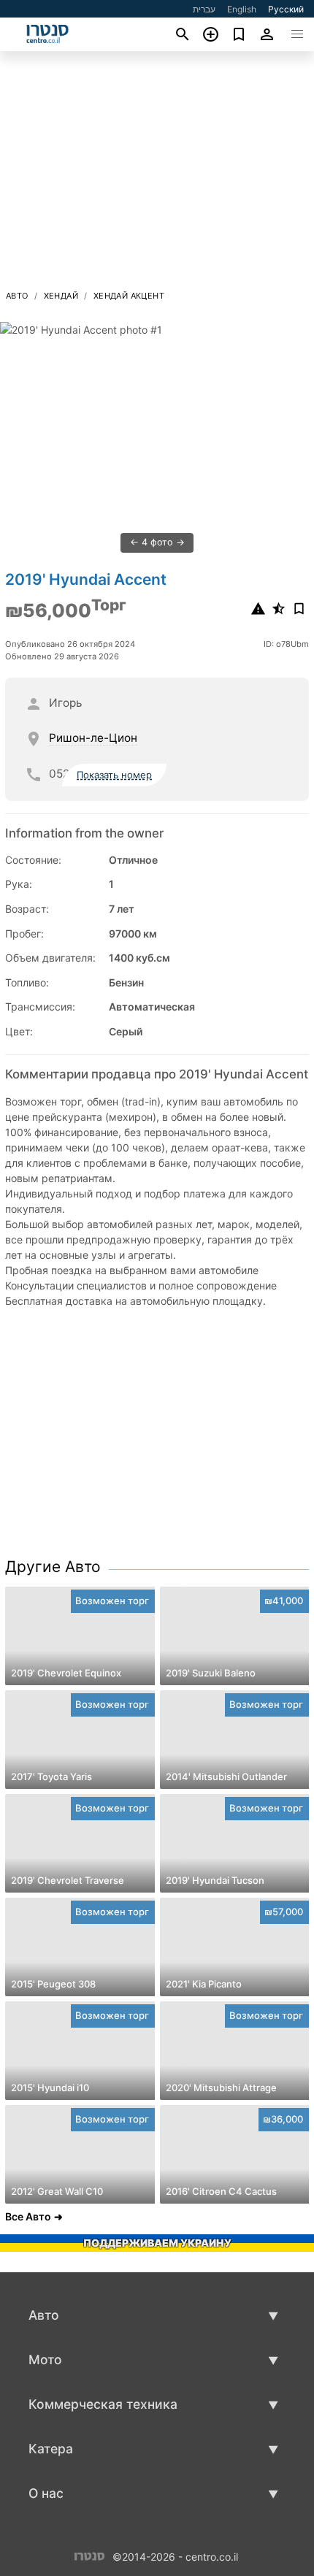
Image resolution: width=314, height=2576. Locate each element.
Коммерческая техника (103, 2404)
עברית (204, 9)
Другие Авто (53, 1567)
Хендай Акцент (129, 296)
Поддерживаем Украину (157, 2243)
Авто (17, 296)
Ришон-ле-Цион (93, 738)
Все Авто (28, 2216)
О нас (46, 2493)
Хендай (61, 296)
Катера (51, 2449)
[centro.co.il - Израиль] (89, 2555)
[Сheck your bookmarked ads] (239, 34)
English (242, 9)
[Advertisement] (157, 175)
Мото (45, 2360)
